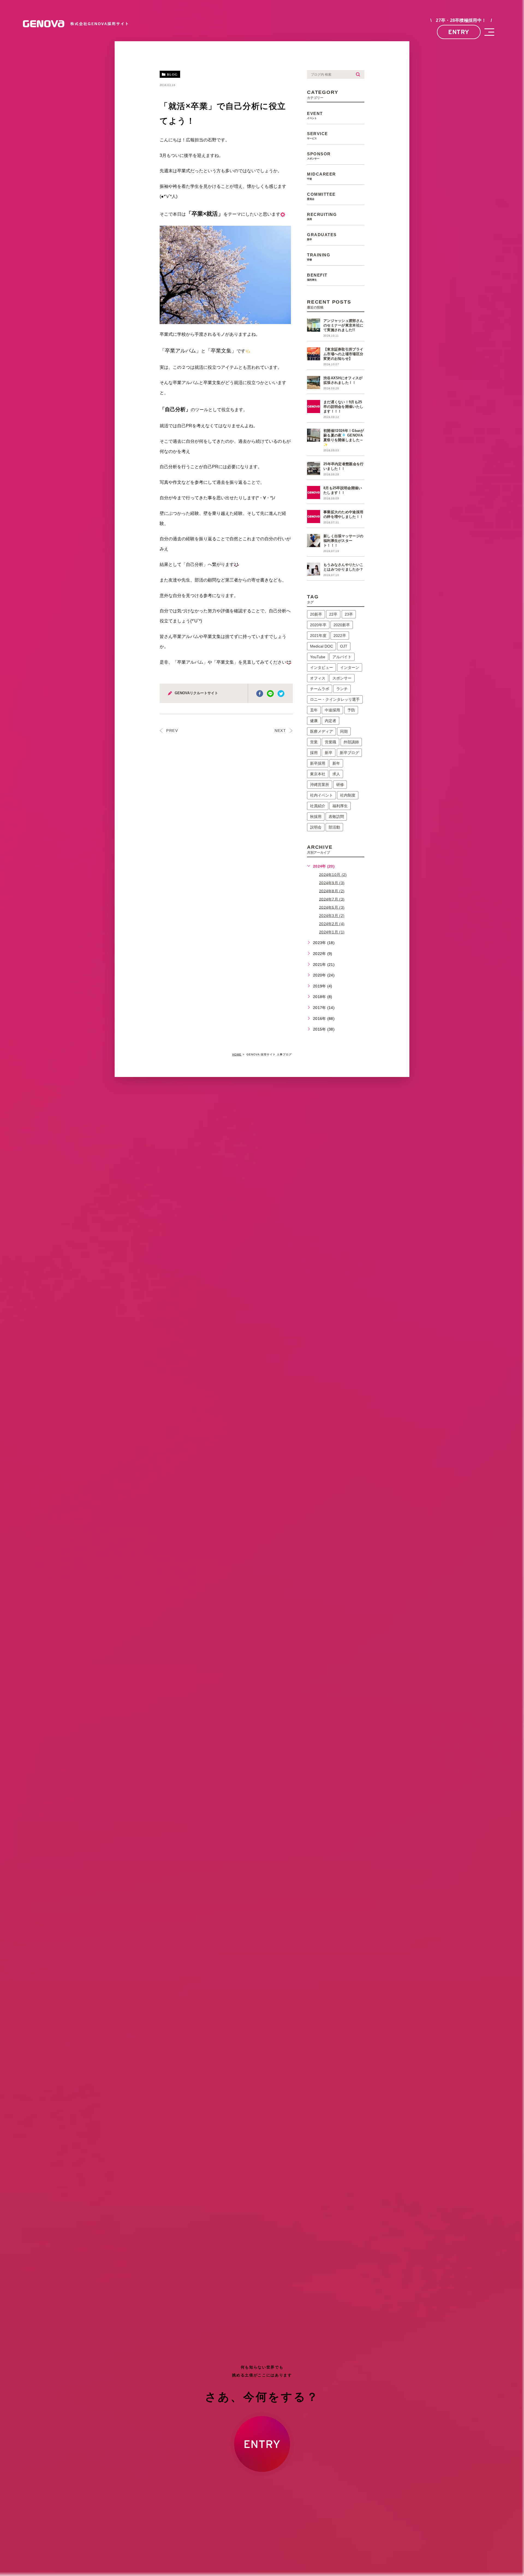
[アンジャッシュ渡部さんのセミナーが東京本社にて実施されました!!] (314, 325)
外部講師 (351, 742)
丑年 (314, 710)
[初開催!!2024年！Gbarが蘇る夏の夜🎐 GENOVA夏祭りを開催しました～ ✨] (314, 435)
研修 (340, 785)
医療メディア (321, 731)
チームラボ (320, 689)
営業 (314, 742)
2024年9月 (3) (332, 883)
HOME (237, 1054)
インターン (350, 667)
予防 (351, 710)
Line (270, 694)
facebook (260, 694)
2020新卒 (342, 625)
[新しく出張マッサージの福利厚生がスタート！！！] (314, 541)
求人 (336, 774)
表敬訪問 (336, 817)
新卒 (329, 753)
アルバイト (342, 657)
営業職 (331, 742)
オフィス (318, 678)
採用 (314, 753)
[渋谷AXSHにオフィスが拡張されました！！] (314, 382)
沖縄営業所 (320, 785)
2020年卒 (318, 625)
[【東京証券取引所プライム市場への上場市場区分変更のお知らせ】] (314, 354)
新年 (336, 763)
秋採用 (316, 817)
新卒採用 (318, 763)
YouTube (318, 657)
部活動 (334, 827)
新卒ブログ (349, 753)
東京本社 (318, 774)
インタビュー (321, 667)
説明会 (316, 827)
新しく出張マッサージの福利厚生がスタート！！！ (343, 541)
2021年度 (318, 636)
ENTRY (459, 32)
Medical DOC (321, 646)
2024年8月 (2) (332, 891)
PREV (171, 731)
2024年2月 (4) (332, 924)
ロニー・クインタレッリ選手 (335, 699)
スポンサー (342, 678)
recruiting (322, 216)
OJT (344, 646)
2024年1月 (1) (332, 932)
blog (172, 75)
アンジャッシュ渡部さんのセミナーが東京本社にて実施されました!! (343, 325)
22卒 (333, 614)
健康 (314, 721)
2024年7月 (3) (332, 899)
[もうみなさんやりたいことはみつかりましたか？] (314, 569)
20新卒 (316, 614)
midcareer (321, 176)
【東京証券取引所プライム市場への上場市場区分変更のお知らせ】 (343, 354)
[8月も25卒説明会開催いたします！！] (314, 492)
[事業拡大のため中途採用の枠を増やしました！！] (314, 517)
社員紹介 (318, 806)
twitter (281, 694)
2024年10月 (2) (333, 874)
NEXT (281, 731)
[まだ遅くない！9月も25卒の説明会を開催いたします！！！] (314, 406)
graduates (322, 237)
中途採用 (332, 710)
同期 (344, 731)
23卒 (349, 614)
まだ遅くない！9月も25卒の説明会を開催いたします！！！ (343, 407)
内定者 (331, 721)
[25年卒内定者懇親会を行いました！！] (314, 468)
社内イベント (321, 795)
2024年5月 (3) (332, 907)
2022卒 (340, 636)
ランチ (342, 689)
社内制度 (348, 795)
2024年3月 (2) (332, 916)
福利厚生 (340, 806)
